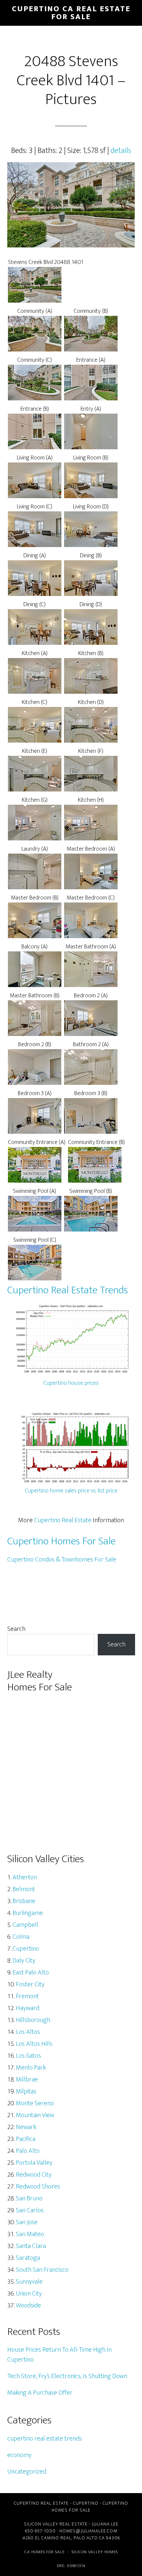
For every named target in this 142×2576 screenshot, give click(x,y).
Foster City (30, 1984)
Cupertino (26, 1949)
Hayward (28, 2008)
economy (19, 2455)
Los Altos (28, 2032)
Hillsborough (33, 2020)
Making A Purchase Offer (40, 2393)
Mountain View (35, 2115)
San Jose (27, 2222)
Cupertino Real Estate (63, 1520)
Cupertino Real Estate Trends (68, 1290)
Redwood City (34, 2175)
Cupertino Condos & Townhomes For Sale (62, 1560)
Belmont (24, 1889)
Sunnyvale (29, 2282)
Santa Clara (31, 2246)
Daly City (24, 1961)
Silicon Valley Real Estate (56, 2524)
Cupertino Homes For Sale (61, 1541)
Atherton (25, 1877)
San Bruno (29, 2198)
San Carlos (30, 2210)
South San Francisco (42, 2270)
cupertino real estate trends (45, 2439)
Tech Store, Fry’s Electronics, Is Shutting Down (67, 2376)
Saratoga (28, 2258)
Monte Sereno (35, 2103)
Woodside (28, 2305)
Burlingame (28, 1913)
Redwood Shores (38, 2187)
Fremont (27, 1996)
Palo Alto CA (89, 2538)
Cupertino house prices (71, 1383)
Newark (26, 2127)
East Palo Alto (31, 1972)
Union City (29, 2294)
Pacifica (26, 2139)
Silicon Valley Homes (95, 2552)
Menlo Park (31, 2068)
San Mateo (30, 2234)
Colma (21, 1937)
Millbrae (27, 2079)
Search (16, 1629)
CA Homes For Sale (45, 2552)
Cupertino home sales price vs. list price (71, 1491)
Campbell (25, 1925)
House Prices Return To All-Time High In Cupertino (59, 2355)
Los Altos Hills (34, 2044)
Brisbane (24, 1901)
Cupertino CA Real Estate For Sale (71, 13)
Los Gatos (28, 2056)
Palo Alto (28, 2151)
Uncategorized (27, 2472)
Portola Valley (34, 2163)
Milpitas (26, 2091)
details (121, 151)
